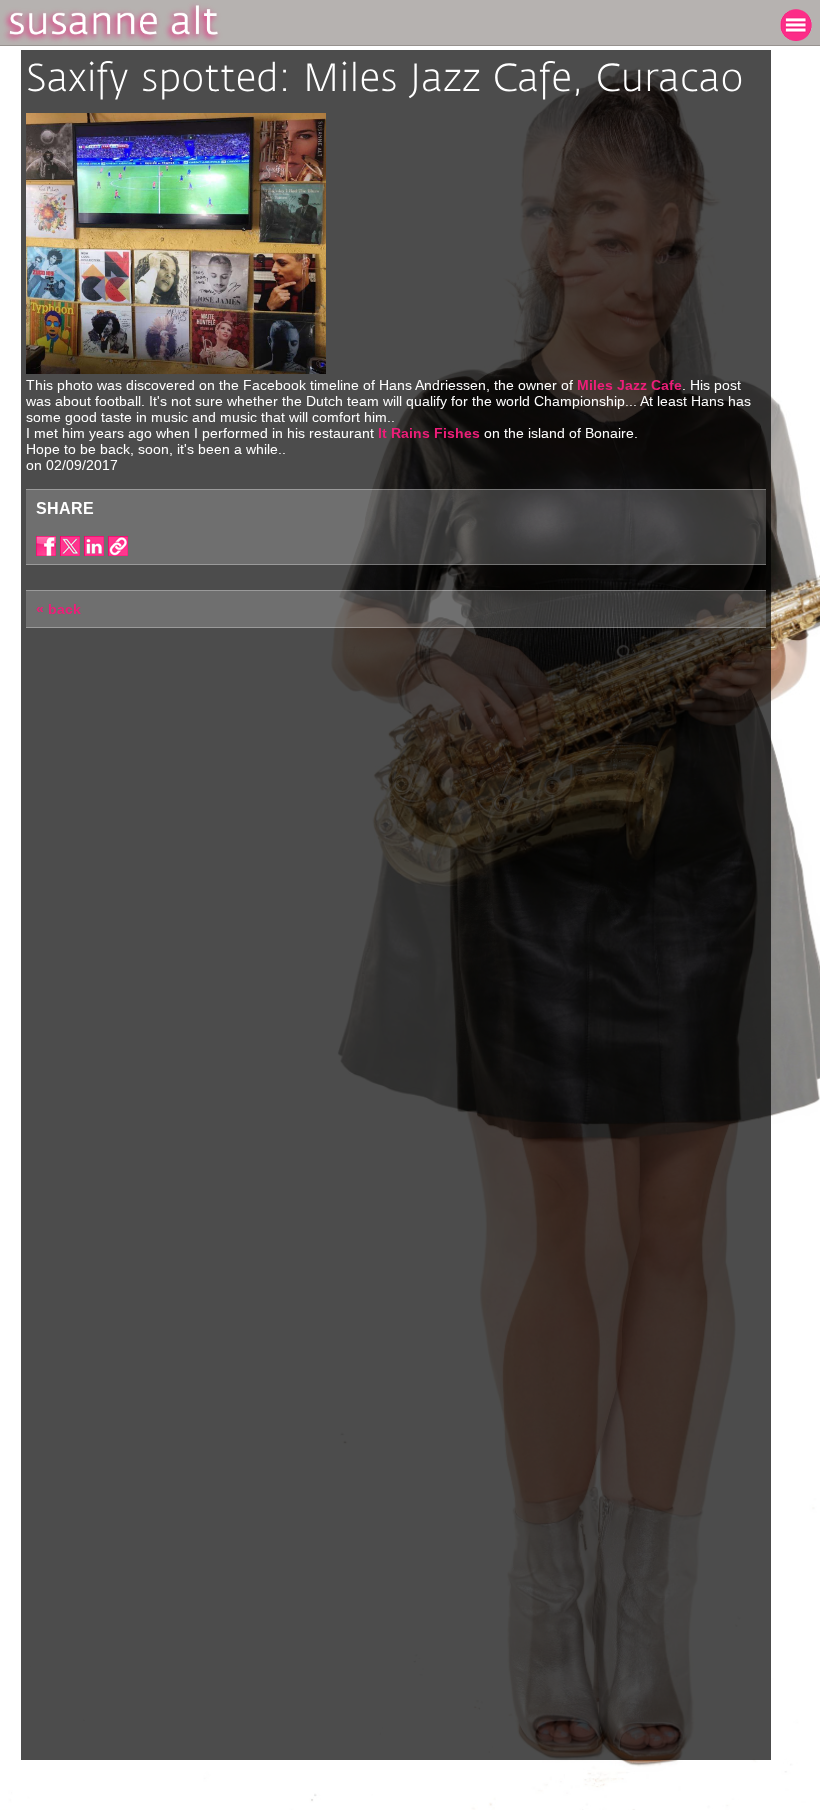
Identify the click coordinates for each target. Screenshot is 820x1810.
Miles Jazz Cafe (629, 385)
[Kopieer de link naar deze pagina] (118, 546)
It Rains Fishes (431, 433)
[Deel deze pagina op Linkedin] (94, 546)
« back (58, 609)
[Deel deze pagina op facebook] (46, 546)
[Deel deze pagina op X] (70, 546)
